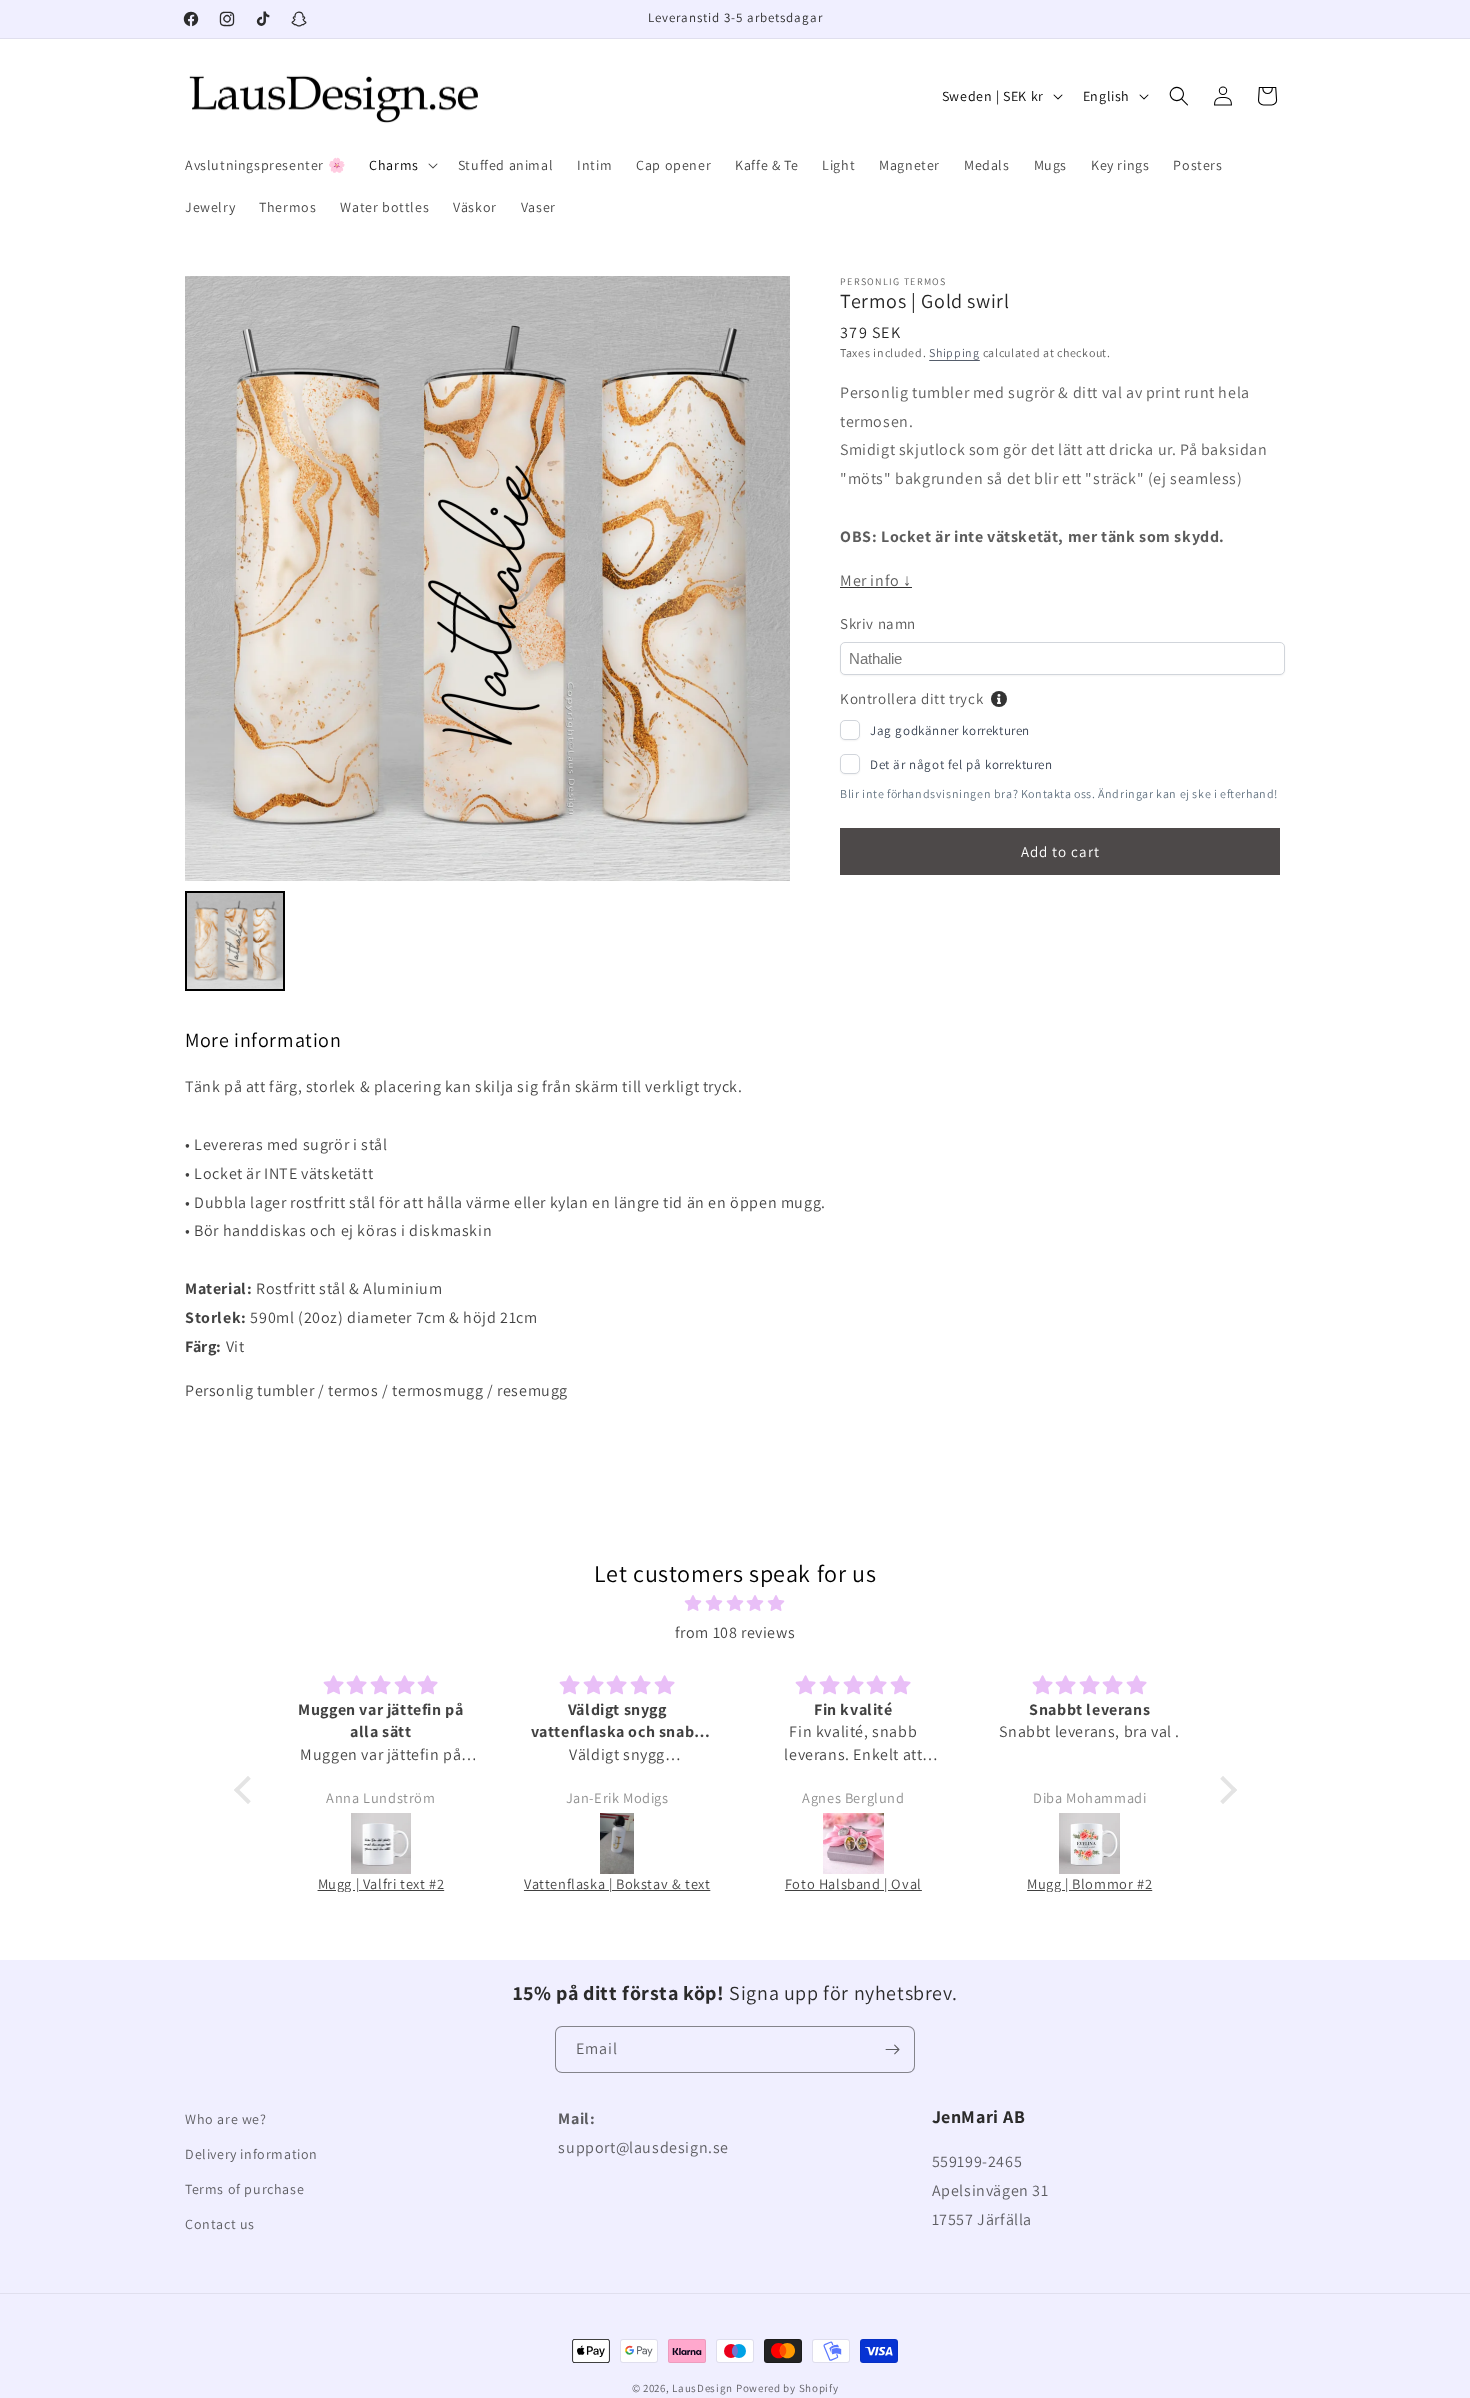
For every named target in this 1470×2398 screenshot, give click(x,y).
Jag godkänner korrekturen (950, 730)
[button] (401, 165)
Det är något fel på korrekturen (961, 764)
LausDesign (702, 2388)
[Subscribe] (892, 2049)
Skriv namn (878, 623)
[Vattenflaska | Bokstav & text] (617, 1843)
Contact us (220, 2224)
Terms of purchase (244, 2189)
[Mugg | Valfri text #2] (381, 1843)
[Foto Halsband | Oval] (853, 1843)
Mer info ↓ (876, 580)
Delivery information (251, 2154)
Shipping (954, 352)
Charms (394, 165)
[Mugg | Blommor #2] (1090, 1843)
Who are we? (226, 2119)
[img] (735, 1604)
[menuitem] (235, 941)
